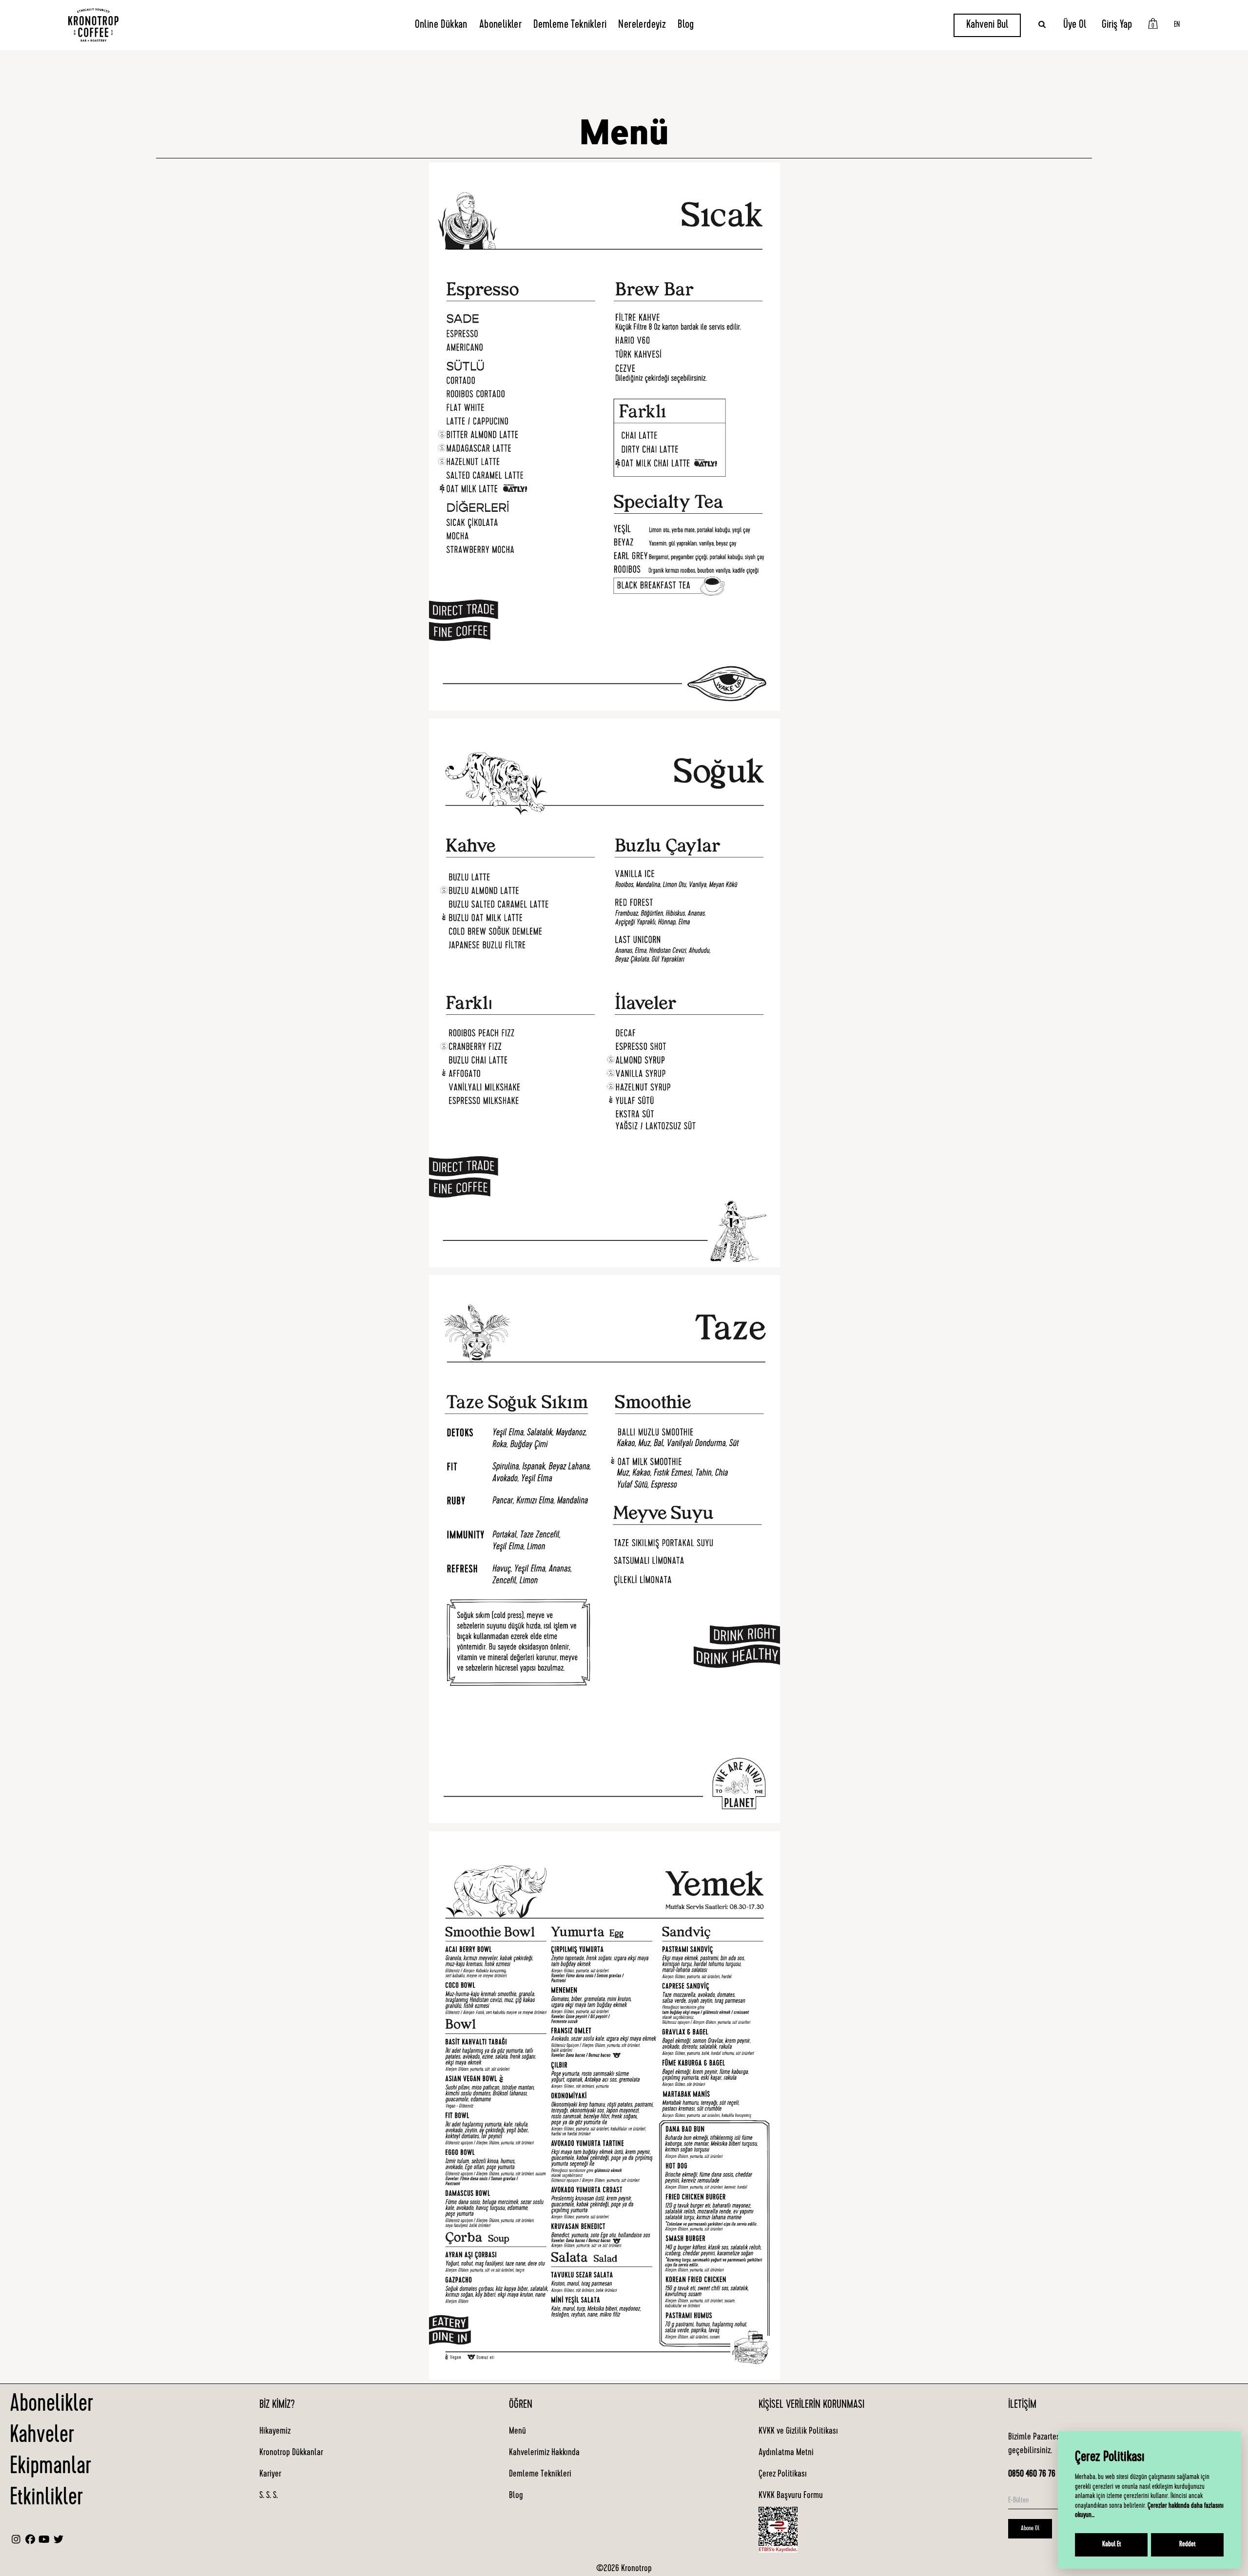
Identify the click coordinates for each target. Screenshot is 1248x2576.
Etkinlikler (46, 2499)
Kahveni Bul (987, 25)
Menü (517, 2432)
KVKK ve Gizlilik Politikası (798, 2432)
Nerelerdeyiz (642, 25)
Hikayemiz (275, 2432)
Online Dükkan (441, 25)
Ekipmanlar (50, 2468)
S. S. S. (269, 2496)
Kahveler (42, 2437)
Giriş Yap (1117, 25)
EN (1177, 25)
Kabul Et (1111, 2545)
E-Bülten (1018, 2501)
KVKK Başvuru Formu (791, 2496)
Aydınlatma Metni (786, 2453)
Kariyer (270, 2475)
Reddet (1187, 2545)
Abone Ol (1030, 2529)
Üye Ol (1075, 25)
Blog (686, 25)
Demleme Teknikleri (570, 25)
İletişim (1022, 2405)
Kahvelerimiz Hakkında (544, 2453)
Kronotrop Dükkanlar (291, 2453)
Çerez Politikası (783, 2475)
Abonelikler (500, 25)
